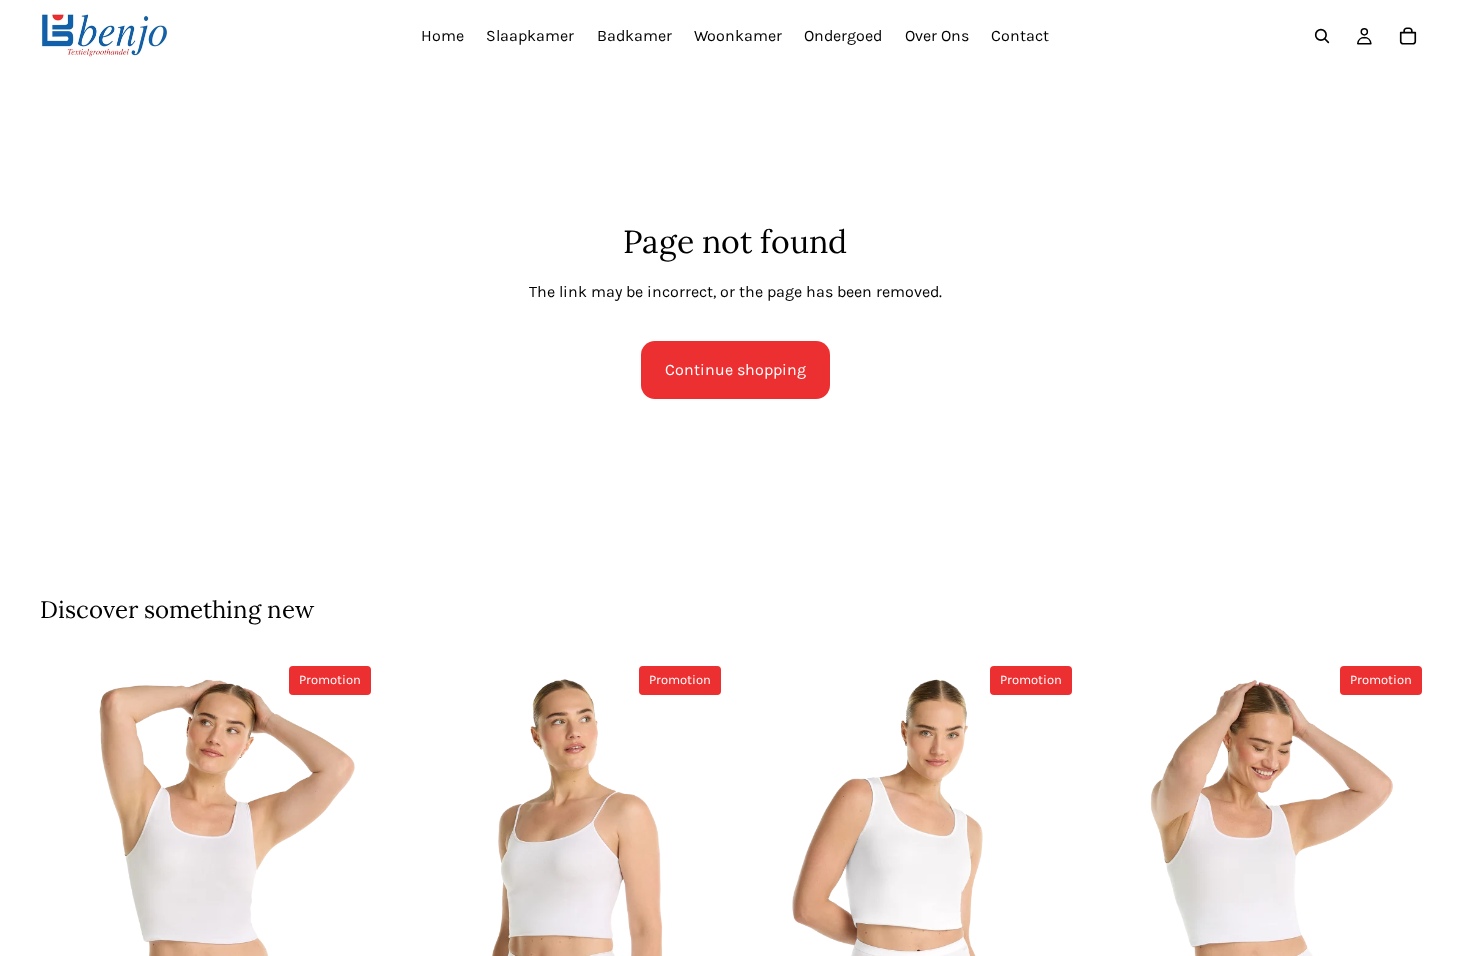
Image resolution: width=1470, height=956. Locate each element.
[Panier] (1408, 36)
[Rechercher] (1322, 36)
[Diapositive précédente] (70, 903)
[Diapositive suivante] (349, 903)
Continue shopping (735, 369)
